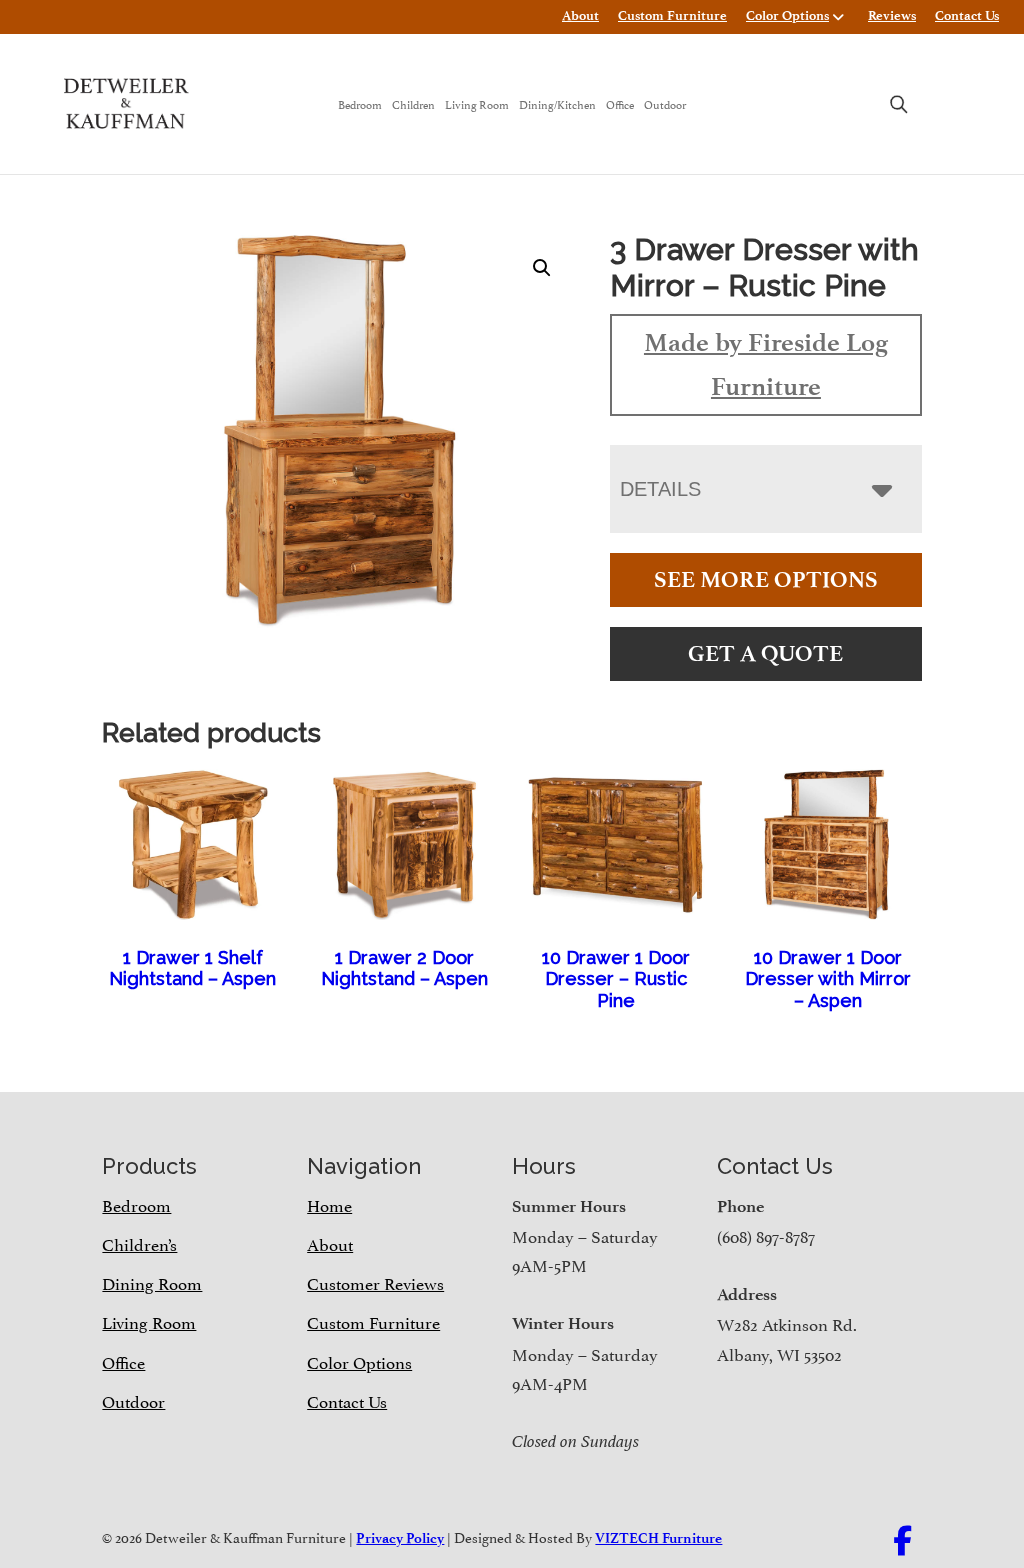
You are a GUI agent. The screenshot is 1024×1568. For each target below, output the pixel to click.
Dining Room (152, 1282)
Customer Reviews (375, 1282)
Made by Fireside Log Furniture (766, 364)
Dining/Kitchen (557, 103)
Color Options (787, 15)
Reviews (892, 15)
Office (620, 103)
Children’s (139, 1243)
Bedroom (360, 103)
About (580, 15)
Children (413, 103)
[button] (542, 268)
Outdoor (665, 103)
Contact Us (967, 15)
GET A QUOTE (765, 653)
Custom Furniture (672, 15)
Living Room (477, 103)
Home (329, 1204)
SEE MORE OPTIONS (766, 579)
